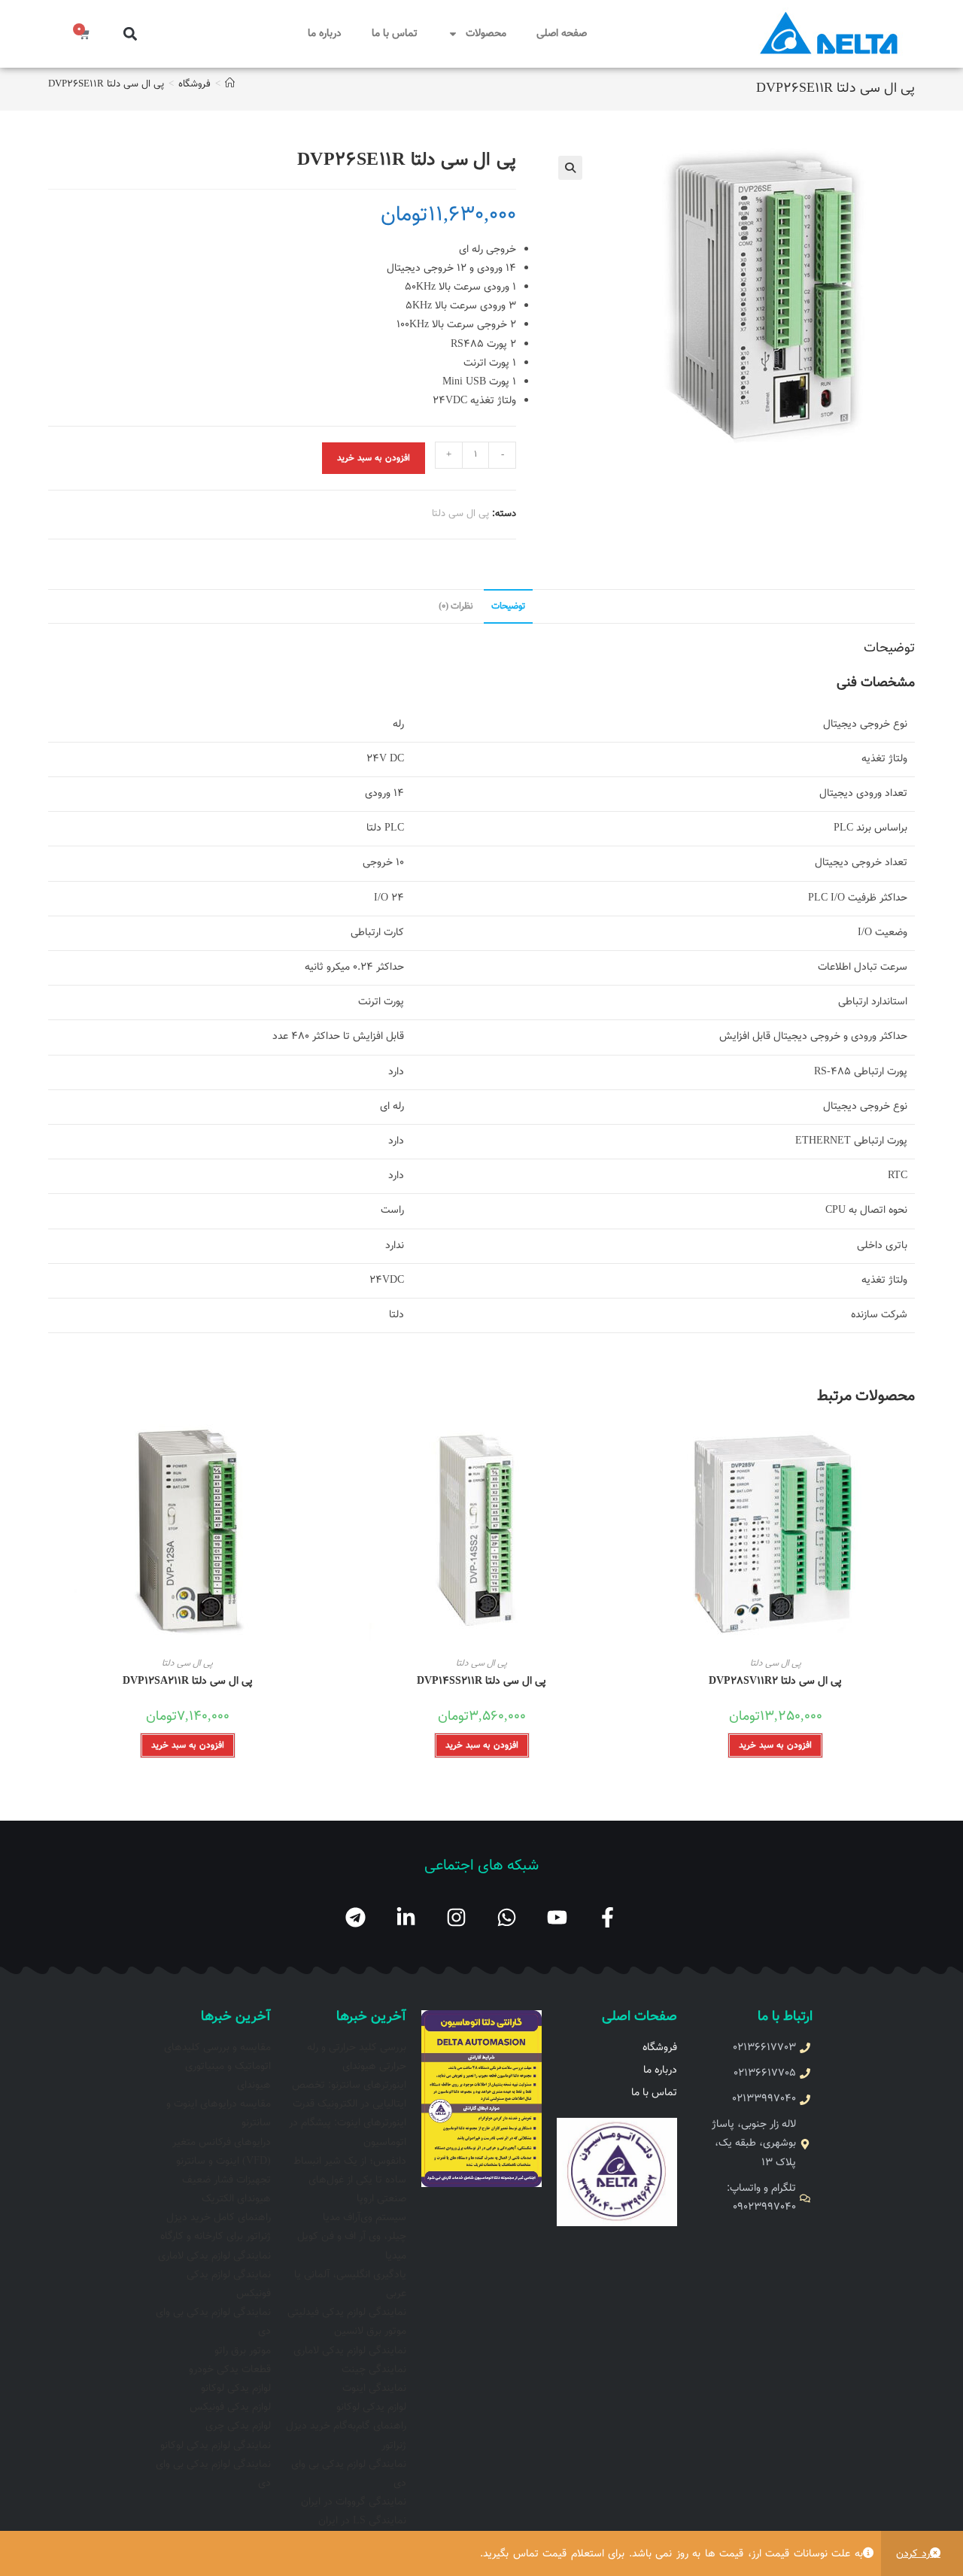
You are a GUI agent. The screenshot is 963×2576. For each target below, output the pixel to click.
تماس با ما (395, 34)
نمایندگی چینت (374, 2370)
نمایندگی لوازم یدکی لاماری (350, 2351)
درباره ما (325, 34)
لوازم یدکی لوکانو (371, 2407)
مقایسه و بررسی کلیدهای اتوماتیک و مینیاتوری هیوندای (217, 2067)
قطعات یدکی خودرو (230, 2370)
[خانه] (230, 84)
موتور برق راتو (243, 2351)
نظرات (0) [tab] (456, 606)
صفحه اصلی (562, 34)
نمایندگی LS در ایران (362, 2521)
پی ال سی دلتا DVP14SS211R (481, 1682)
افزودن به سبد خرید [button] (775, 1745)
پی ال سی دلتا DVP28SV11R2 (775, 1682)
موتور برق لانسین (370, 2331)
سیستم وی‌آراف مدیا (365, 2218)
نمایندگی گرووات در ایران (354, 2502)
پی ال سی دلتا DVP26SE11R (106, 84)
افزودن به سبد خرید (374, 458)
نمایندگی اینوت (374, 2389)
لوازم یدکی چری (238, 2426)
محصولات (486, 34)
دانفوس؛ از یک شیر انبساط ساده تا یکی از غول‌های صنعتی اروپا (350, 2180)
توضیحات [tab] (508, 606)
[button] (130, 34)
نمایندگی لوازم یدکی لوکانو (216, 2446)
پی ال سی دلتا (460, 514)
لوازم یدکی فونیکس (230, 2407)
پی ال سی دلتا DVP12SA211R (188, 1682)
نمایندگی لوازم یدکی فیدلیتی (347, 2313)
